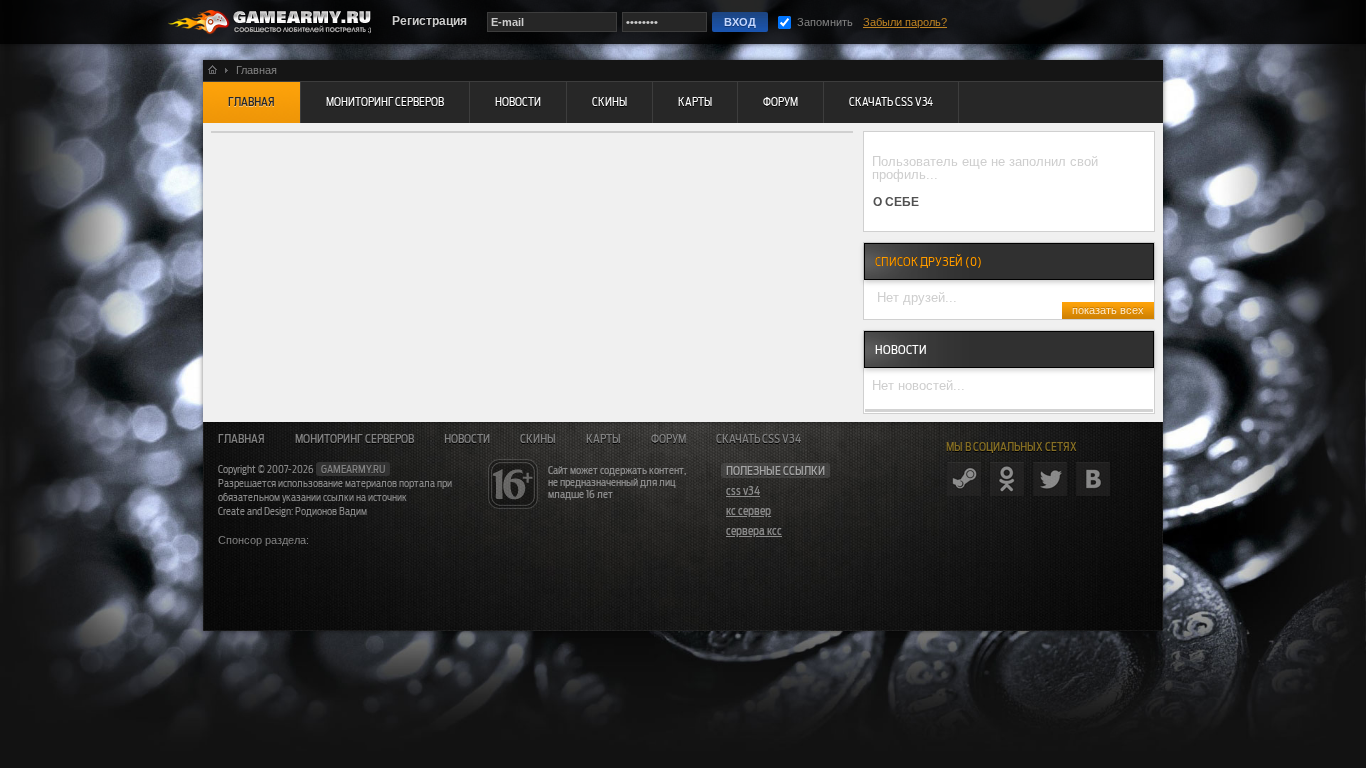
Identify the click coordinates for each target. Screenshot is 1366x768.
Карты (603, 439)
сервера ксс (754, 531)
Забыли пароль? (905, 22)
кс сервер (748, 511)
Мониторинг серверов (354, 439)
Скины (538, 439)
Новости (467, 439)
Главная (241, 439)
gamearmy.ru (353, 469)
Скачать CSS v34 (758, 439)
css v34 (743, 491)
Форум (668, 439)
